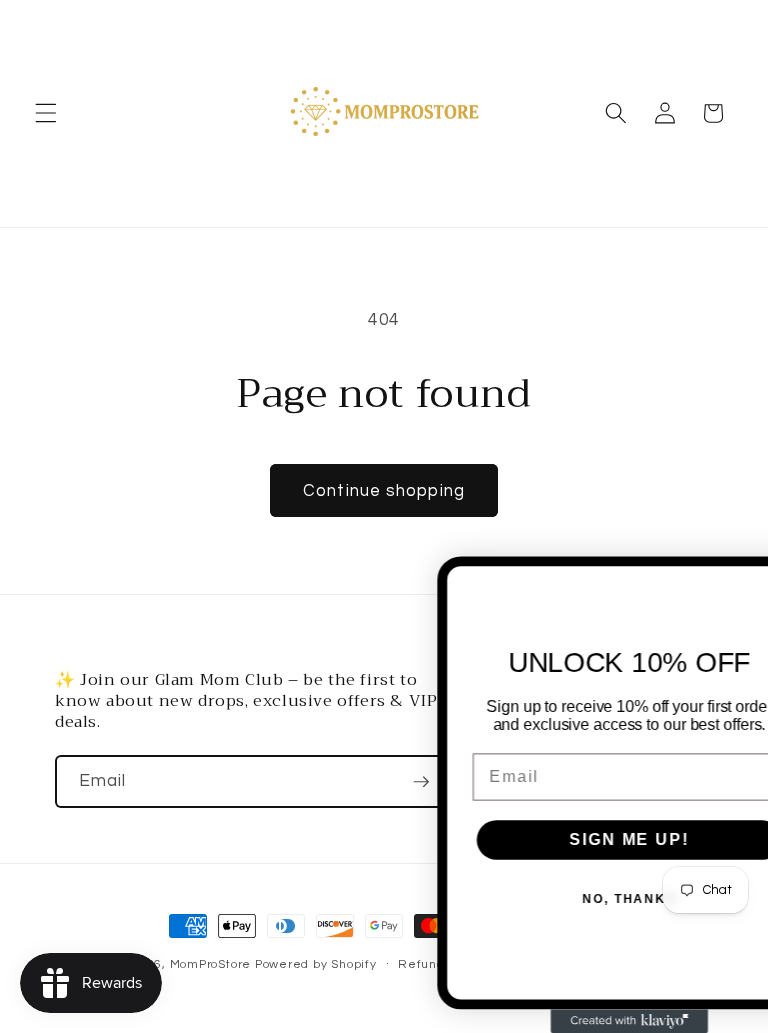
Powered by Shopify (316, 964)
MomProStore (212, 964)
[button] (46, 113)
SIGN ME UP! (583, 839)
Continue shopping (384, 490)
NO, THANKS (584, 899)
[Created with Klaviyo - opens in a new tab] (584, 1021)
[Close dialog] (751, 581)
